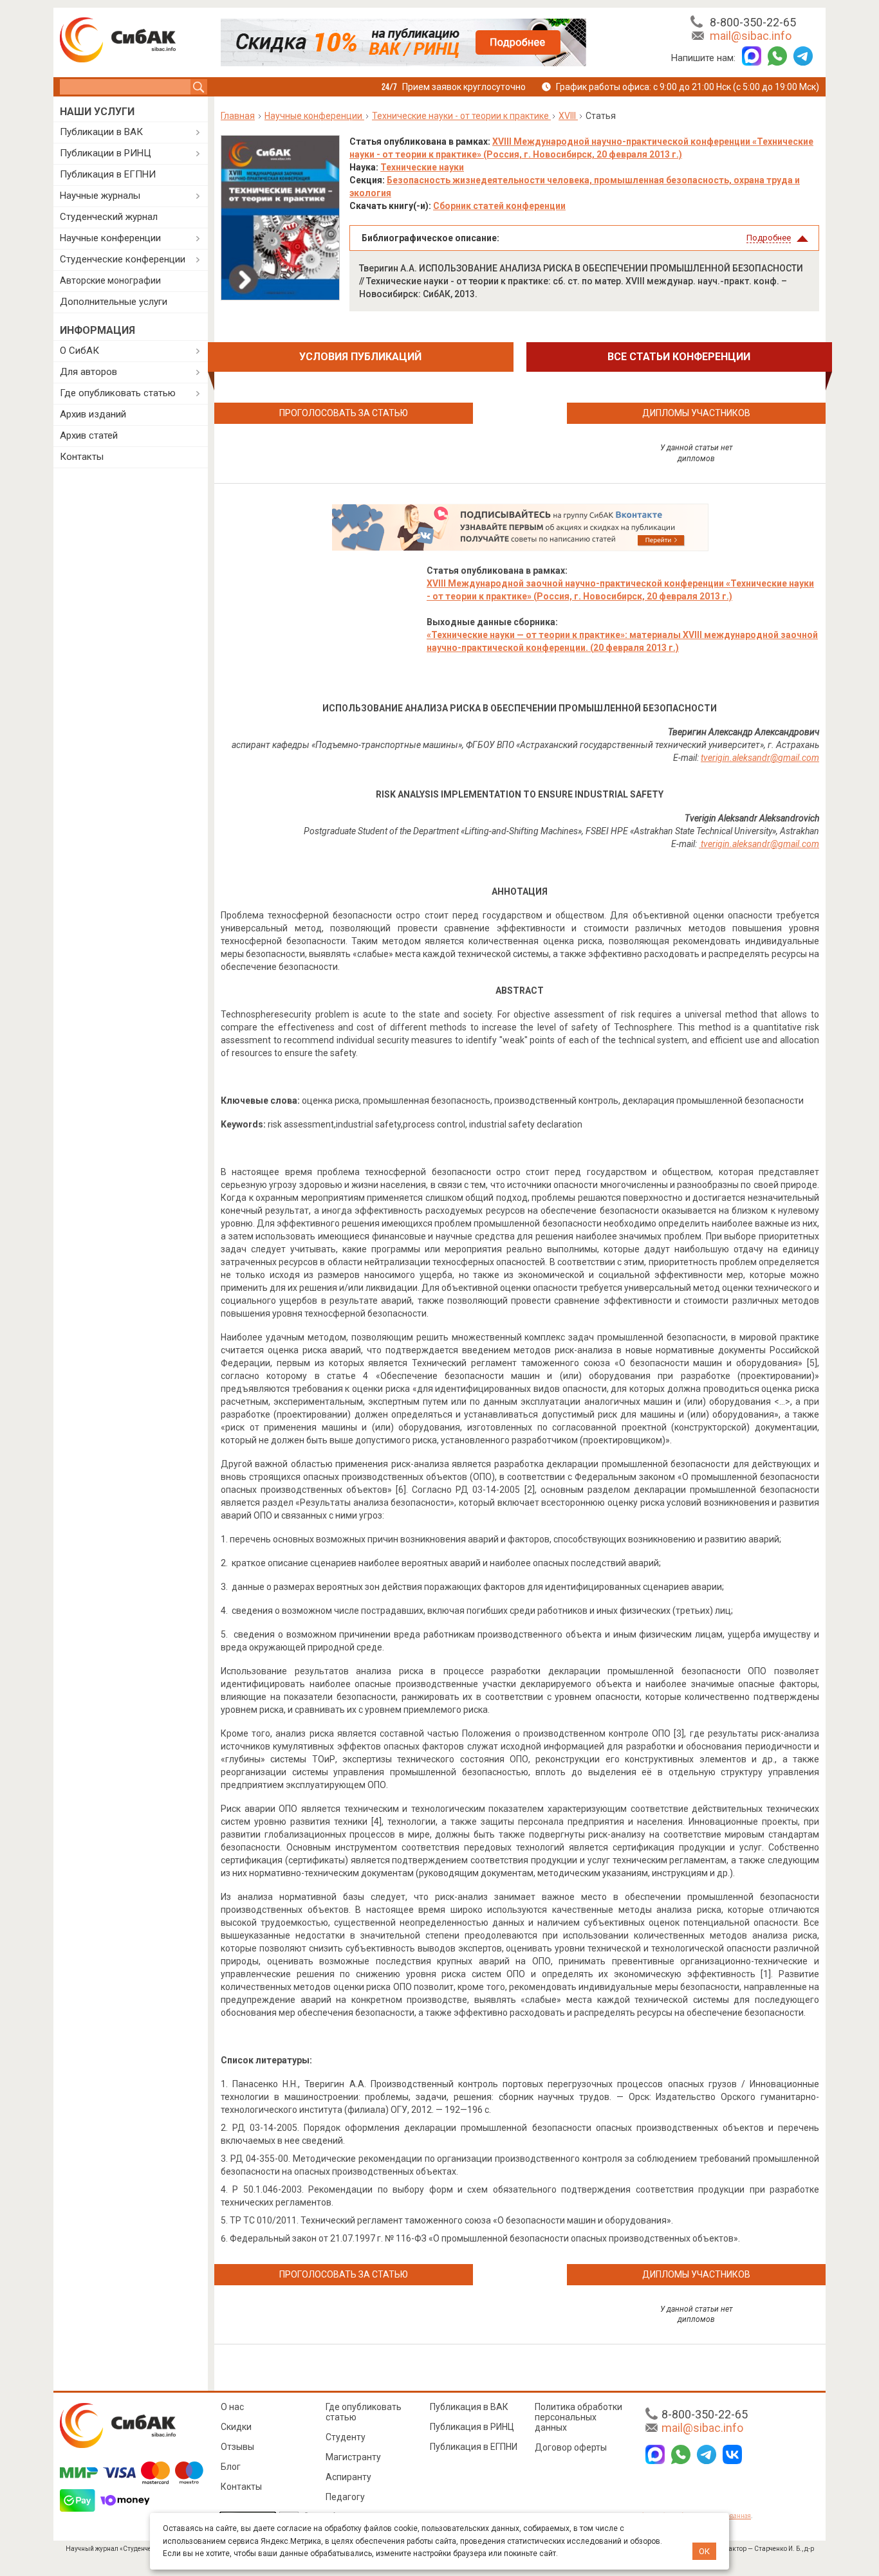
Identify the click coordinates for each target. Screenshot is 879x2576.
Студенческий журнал (109, 217)
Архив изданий (93, 414)
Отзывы (237, 2447)
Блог (231, 2467)
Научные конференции (110, 238)
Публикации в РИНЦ (106, 153)
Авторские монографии (110, 280)
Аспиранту (348, 2477)
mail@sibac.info (751, 36)
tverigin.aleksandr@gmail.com (760, 844)
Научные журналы (100, 196)
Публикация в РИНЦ (472, 2427)
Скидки (236, 2427)
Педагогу (345, 2497)
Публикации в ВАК (101, 132)
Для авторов (88, 372)
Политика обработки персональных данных (578, 2417)
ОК (704, 2551)
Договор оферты (571, 2447)
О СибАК (79, 351)
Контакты (82, 457)
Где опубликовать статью (118, 393)
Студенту (346, 2437)
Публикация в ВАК (469, 2407)
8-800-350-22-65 (753, 22)
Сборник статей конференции (499, 206)
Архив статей (89, 435)
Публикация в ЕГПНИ (108, 174)
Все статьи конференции (679, 357)
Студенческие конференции (123, 259)
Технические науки (422, 167)
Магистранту (353, 2457)
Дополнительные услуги (114, 302)
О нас (232, 2407)
